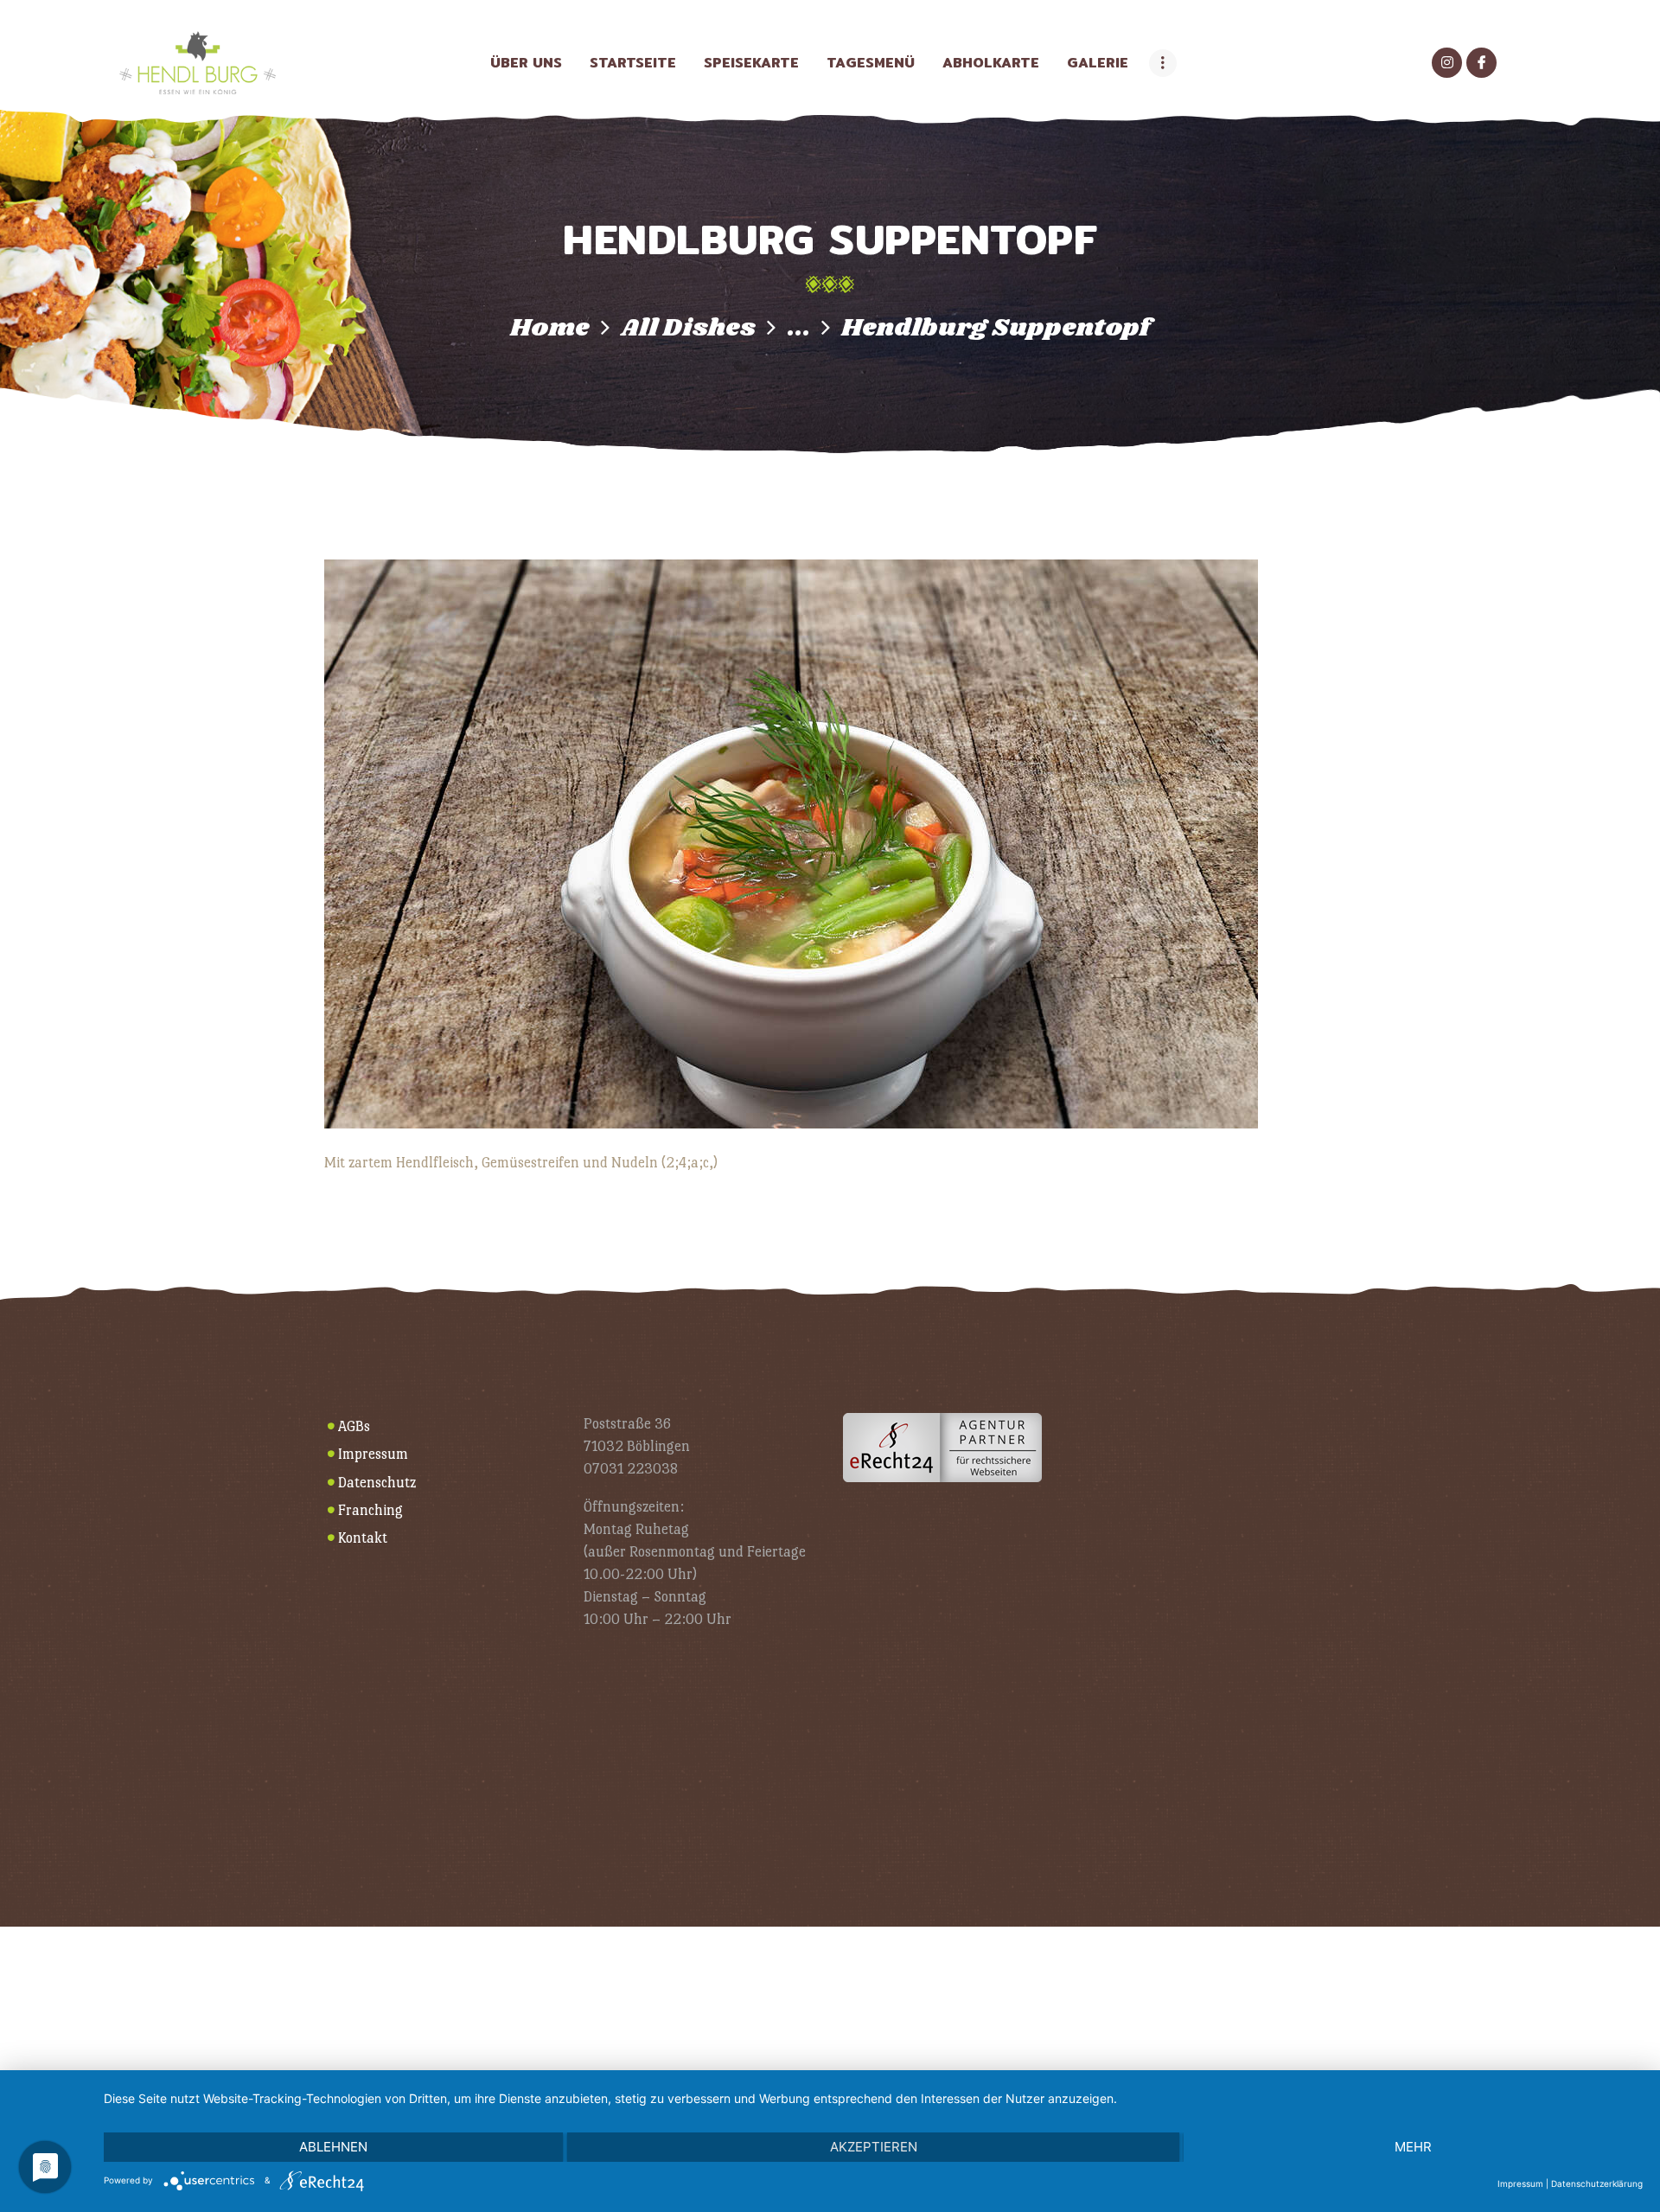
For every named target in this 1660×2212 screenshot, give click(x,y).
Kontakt (363, 1538)
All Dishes (688, 328)
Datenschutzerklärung (1597, 2183)
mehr (1413, 2147)
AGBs (354, 1426)
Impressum (373, 1454)
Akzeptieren (874, 2147)
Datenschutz (377, 1483)
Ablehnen (333, 2147)
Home (550, 328)
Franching (370, 1510)
